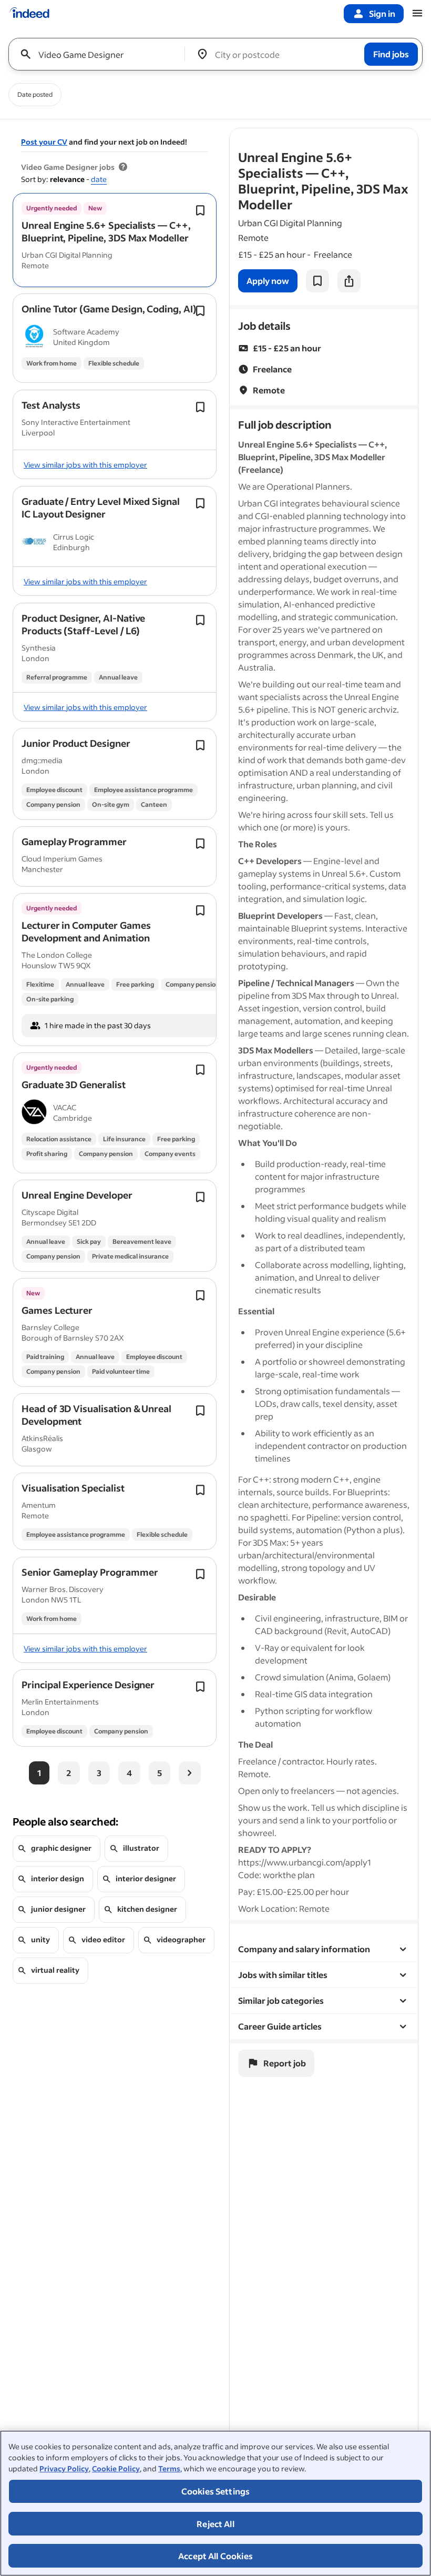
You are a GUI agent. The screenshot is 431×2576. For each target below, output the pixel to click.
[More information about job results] (123, 167)
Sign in (382, 13)
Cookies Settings (216, 2491)
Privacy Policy (64, 2468)
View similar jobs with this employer (85, 465)
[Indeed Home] (29, 14)
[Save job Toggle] (200, 210)
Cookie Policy (116, 2468)
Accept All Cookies (215, 2556)
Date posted (35, 94)
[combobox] (101, 54)
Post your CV (44, 142)
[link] (268, 281)
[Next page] (190, 1773)
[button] (106, 231)
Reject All (215, 2524)
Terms (169, 2468)
